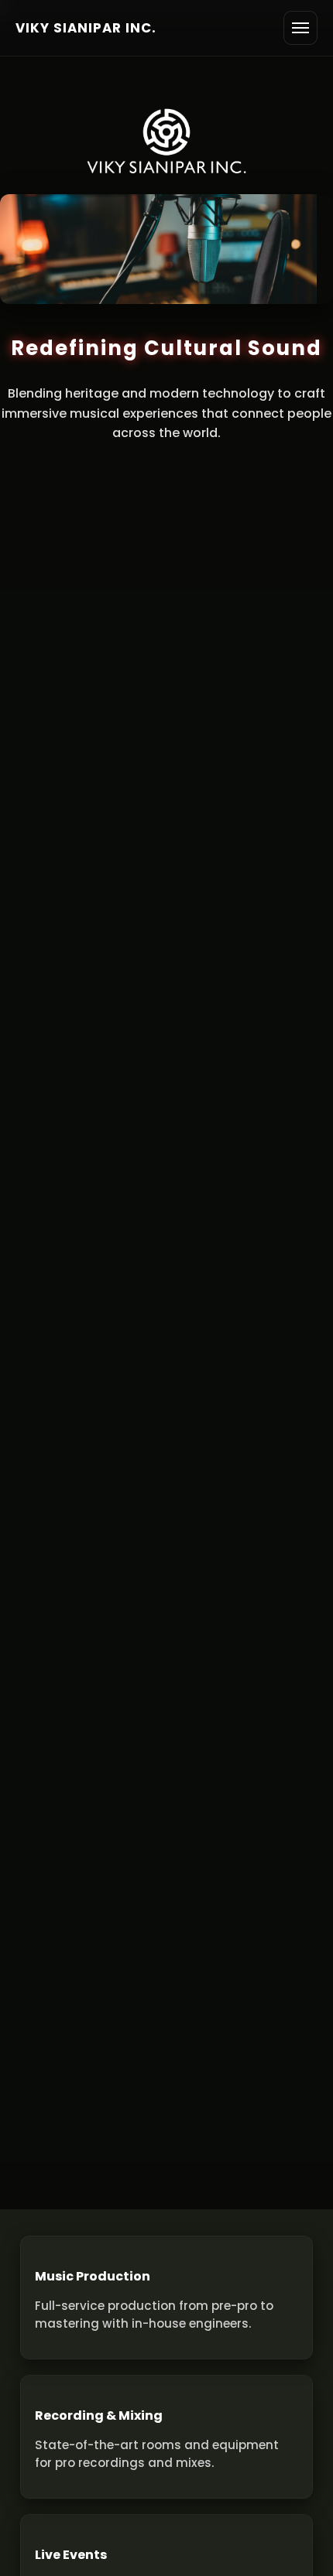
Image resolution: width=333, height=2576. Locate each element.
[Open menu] (300, 28)
